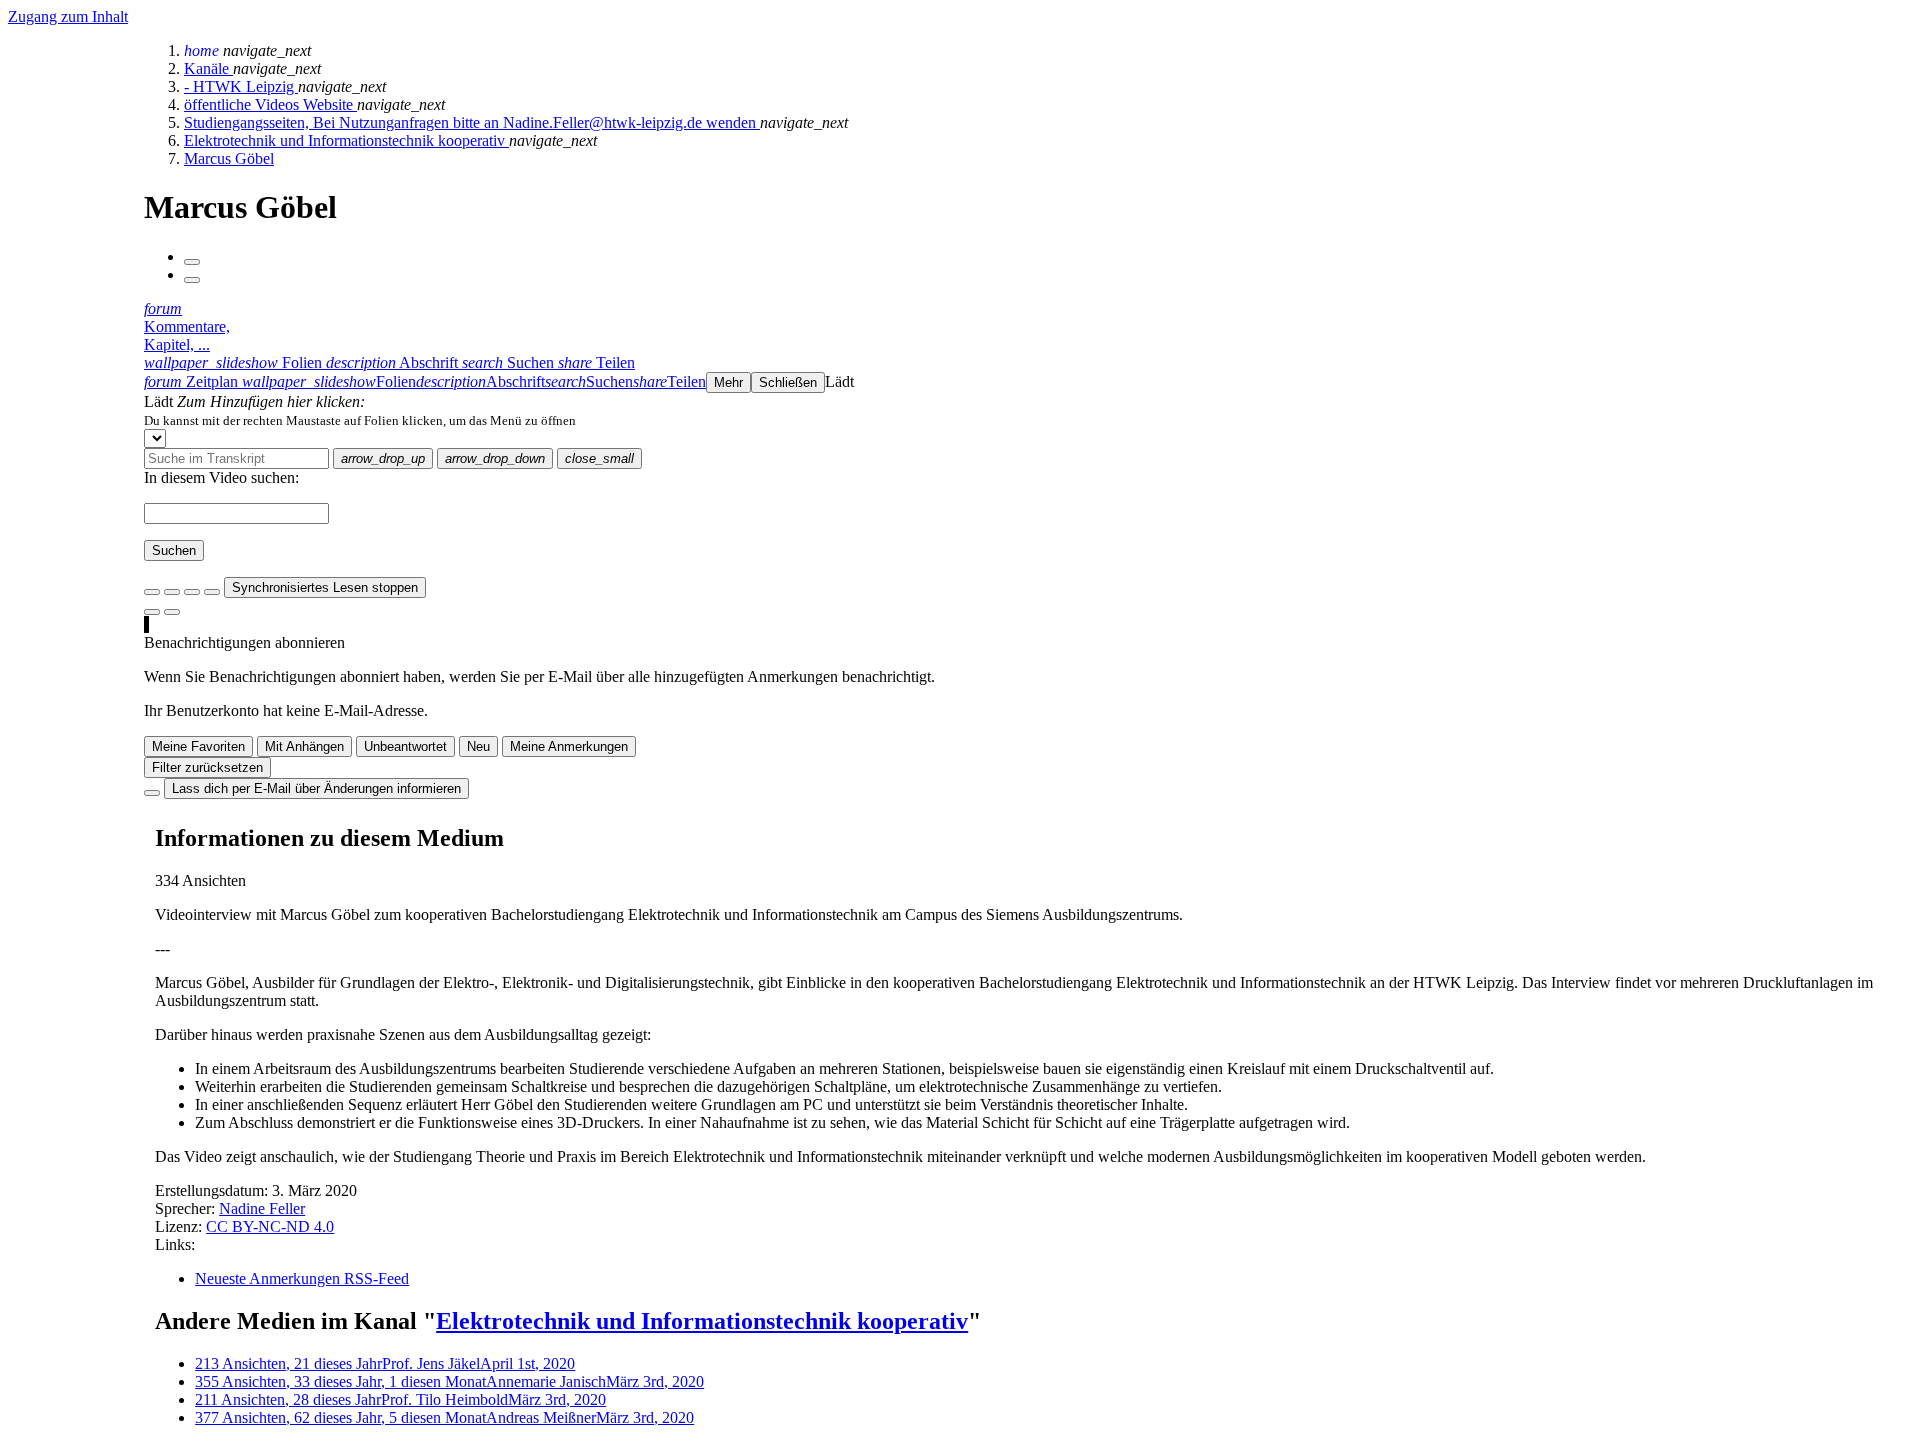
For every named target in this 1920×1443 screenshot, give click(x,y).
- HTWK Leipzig (241, 86)
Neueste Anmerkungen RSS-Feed (302, 1278)
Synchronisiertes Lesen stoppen (325, 587)
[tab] (235, 362)
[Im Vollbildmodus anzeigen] (152, 592)
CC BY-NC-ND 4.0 (270, 1226)
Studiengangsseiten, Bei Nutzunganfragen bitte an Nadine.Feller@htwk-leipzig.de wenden (472, 122)
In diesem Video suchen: (221, 477)
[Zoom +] (212, 592)
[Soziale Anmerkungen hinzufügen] (152, 612)
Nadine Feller (262, 1208)
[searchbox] (236, 458)
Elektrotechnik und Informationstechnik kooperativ (346, 140)
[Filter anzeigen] (172, 592)
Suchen (174, 550)
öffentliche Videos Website (270, 104)
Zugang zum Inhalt (68, 16)
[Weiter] (192, 280)
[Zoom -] (192, 592)
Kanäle (208, 68)
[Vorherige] (192, 262)
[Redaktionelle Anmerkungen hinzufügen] (172, 612)
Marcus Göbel (229, 158)
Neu (478, 746)
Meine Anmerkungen (569, 746)
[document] (1028, 420)
